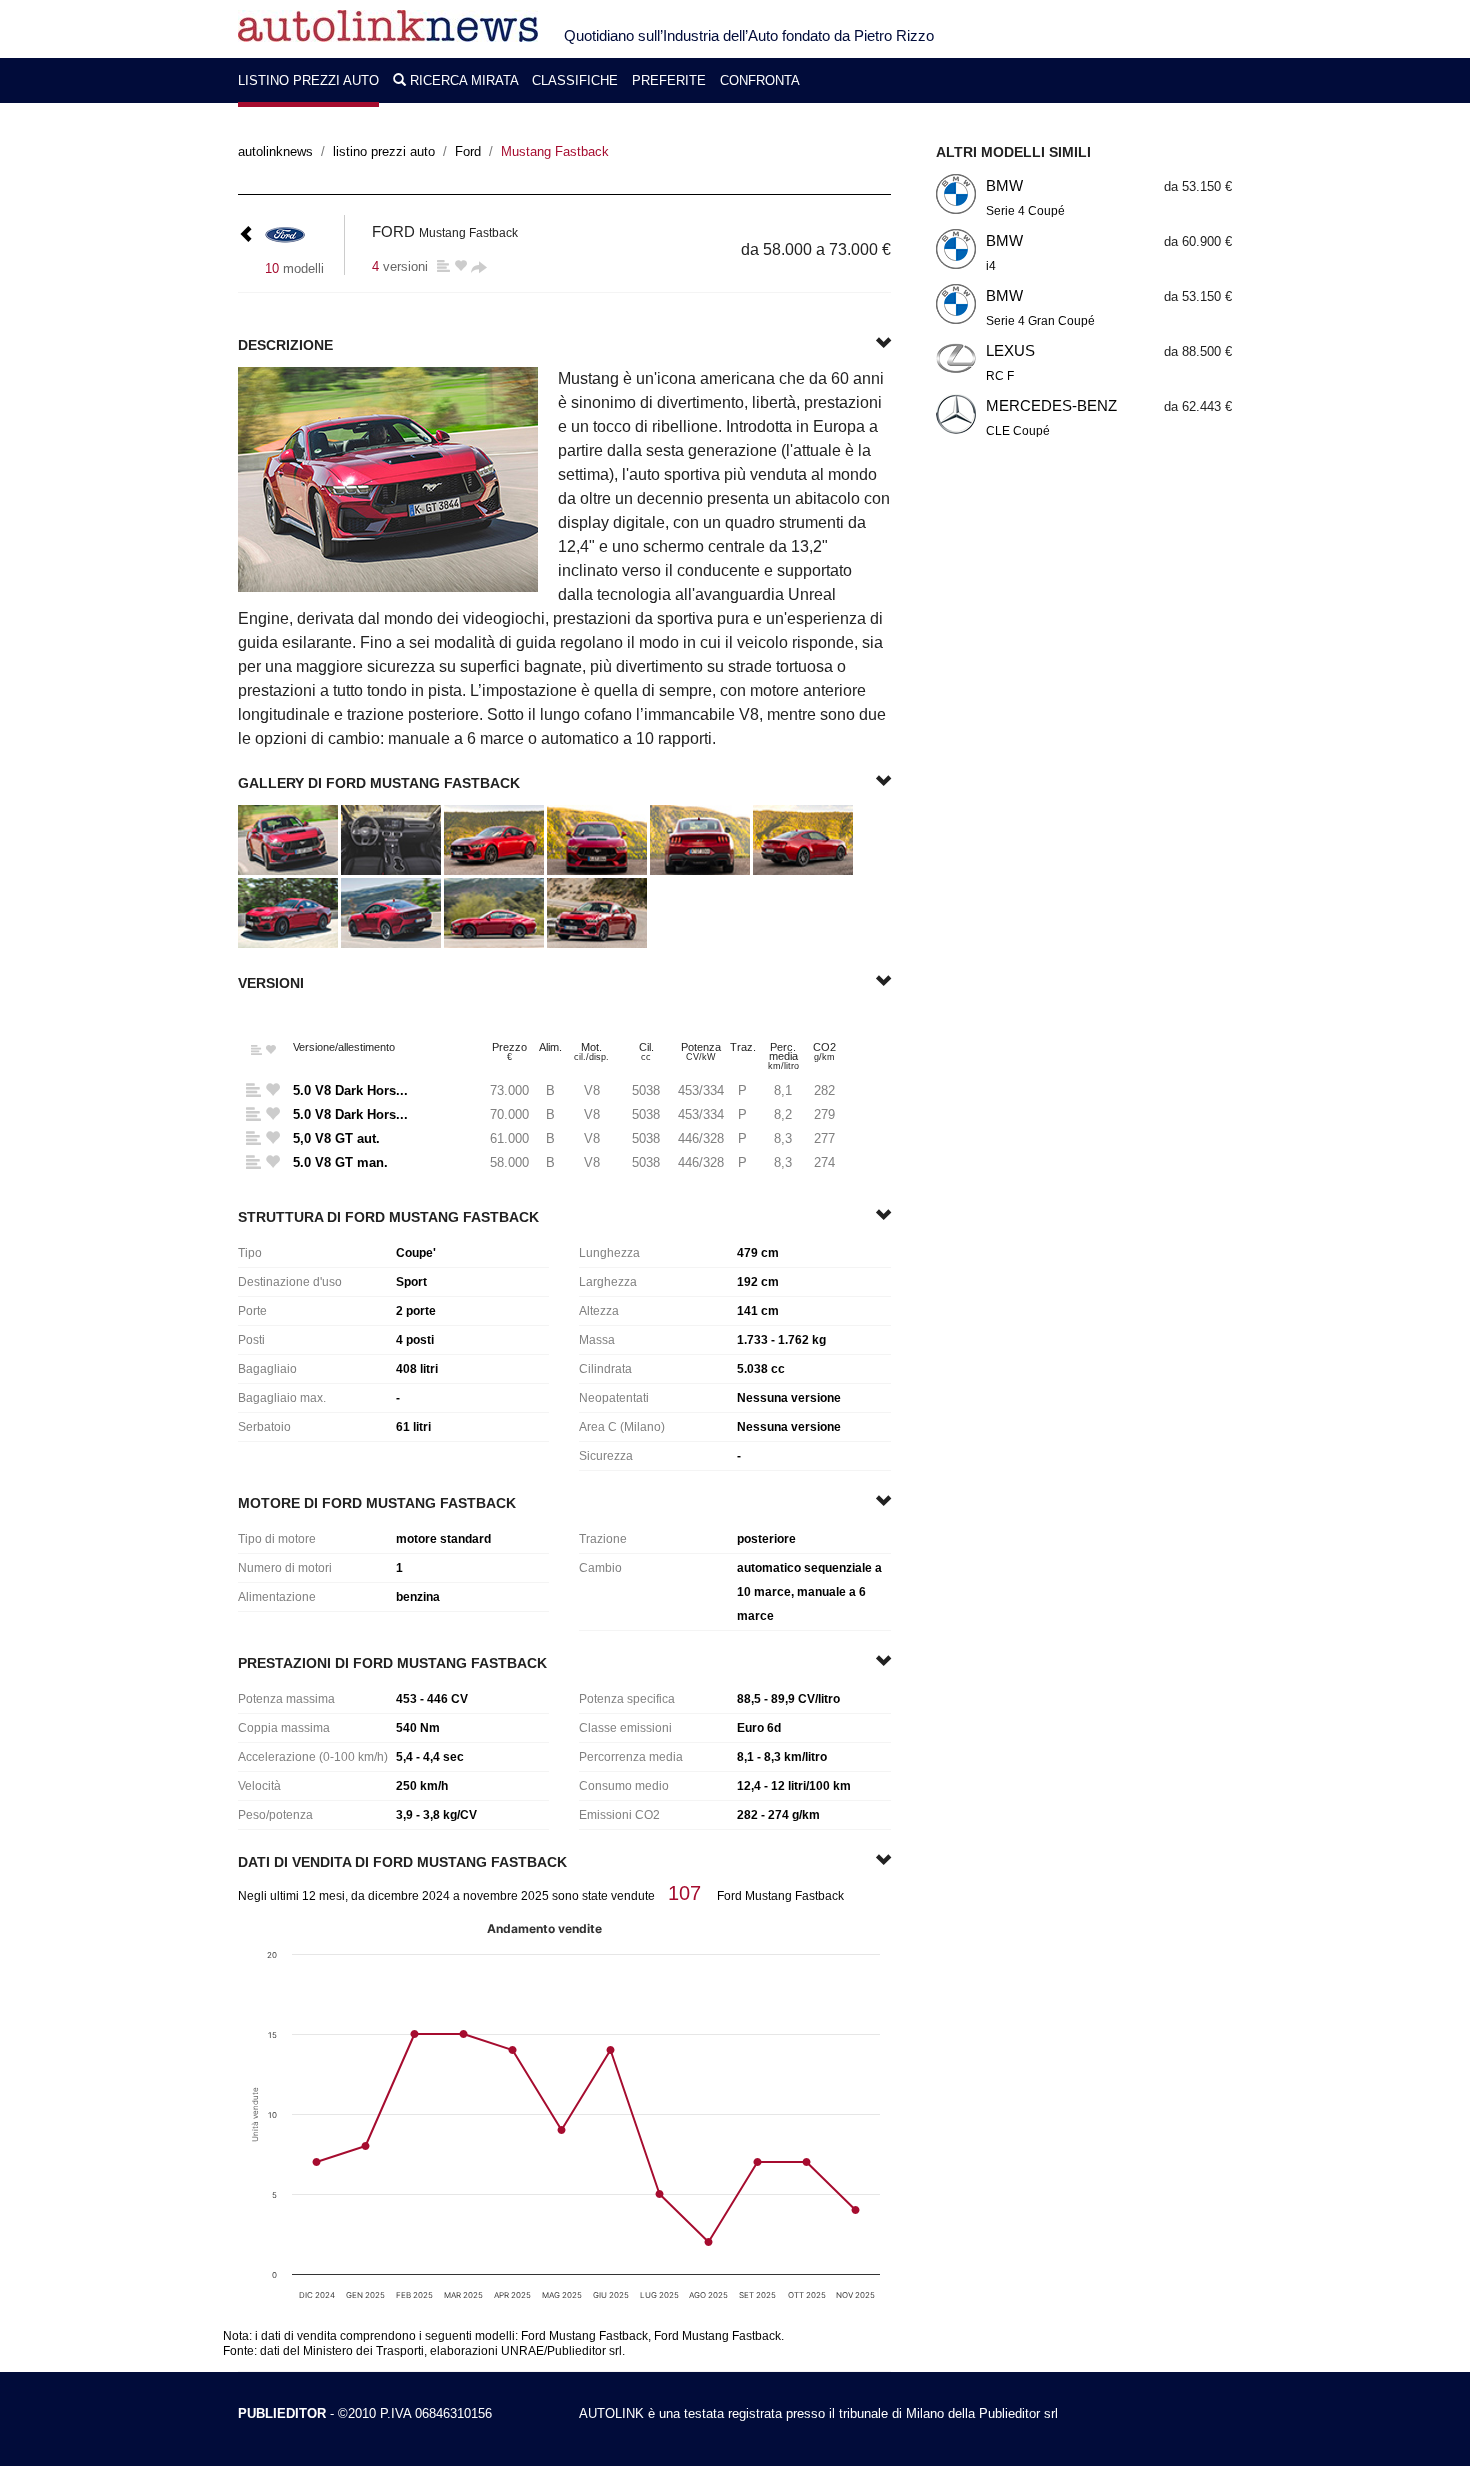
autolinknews (275, 151)
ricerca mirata (464, 80)
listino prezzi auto (308, 80)
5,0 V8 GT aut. (336, 1138)
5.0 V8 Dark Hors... (350, 1090)
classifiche (575, 80)
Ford (468, 151)
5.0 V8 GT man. (340, 1162)
